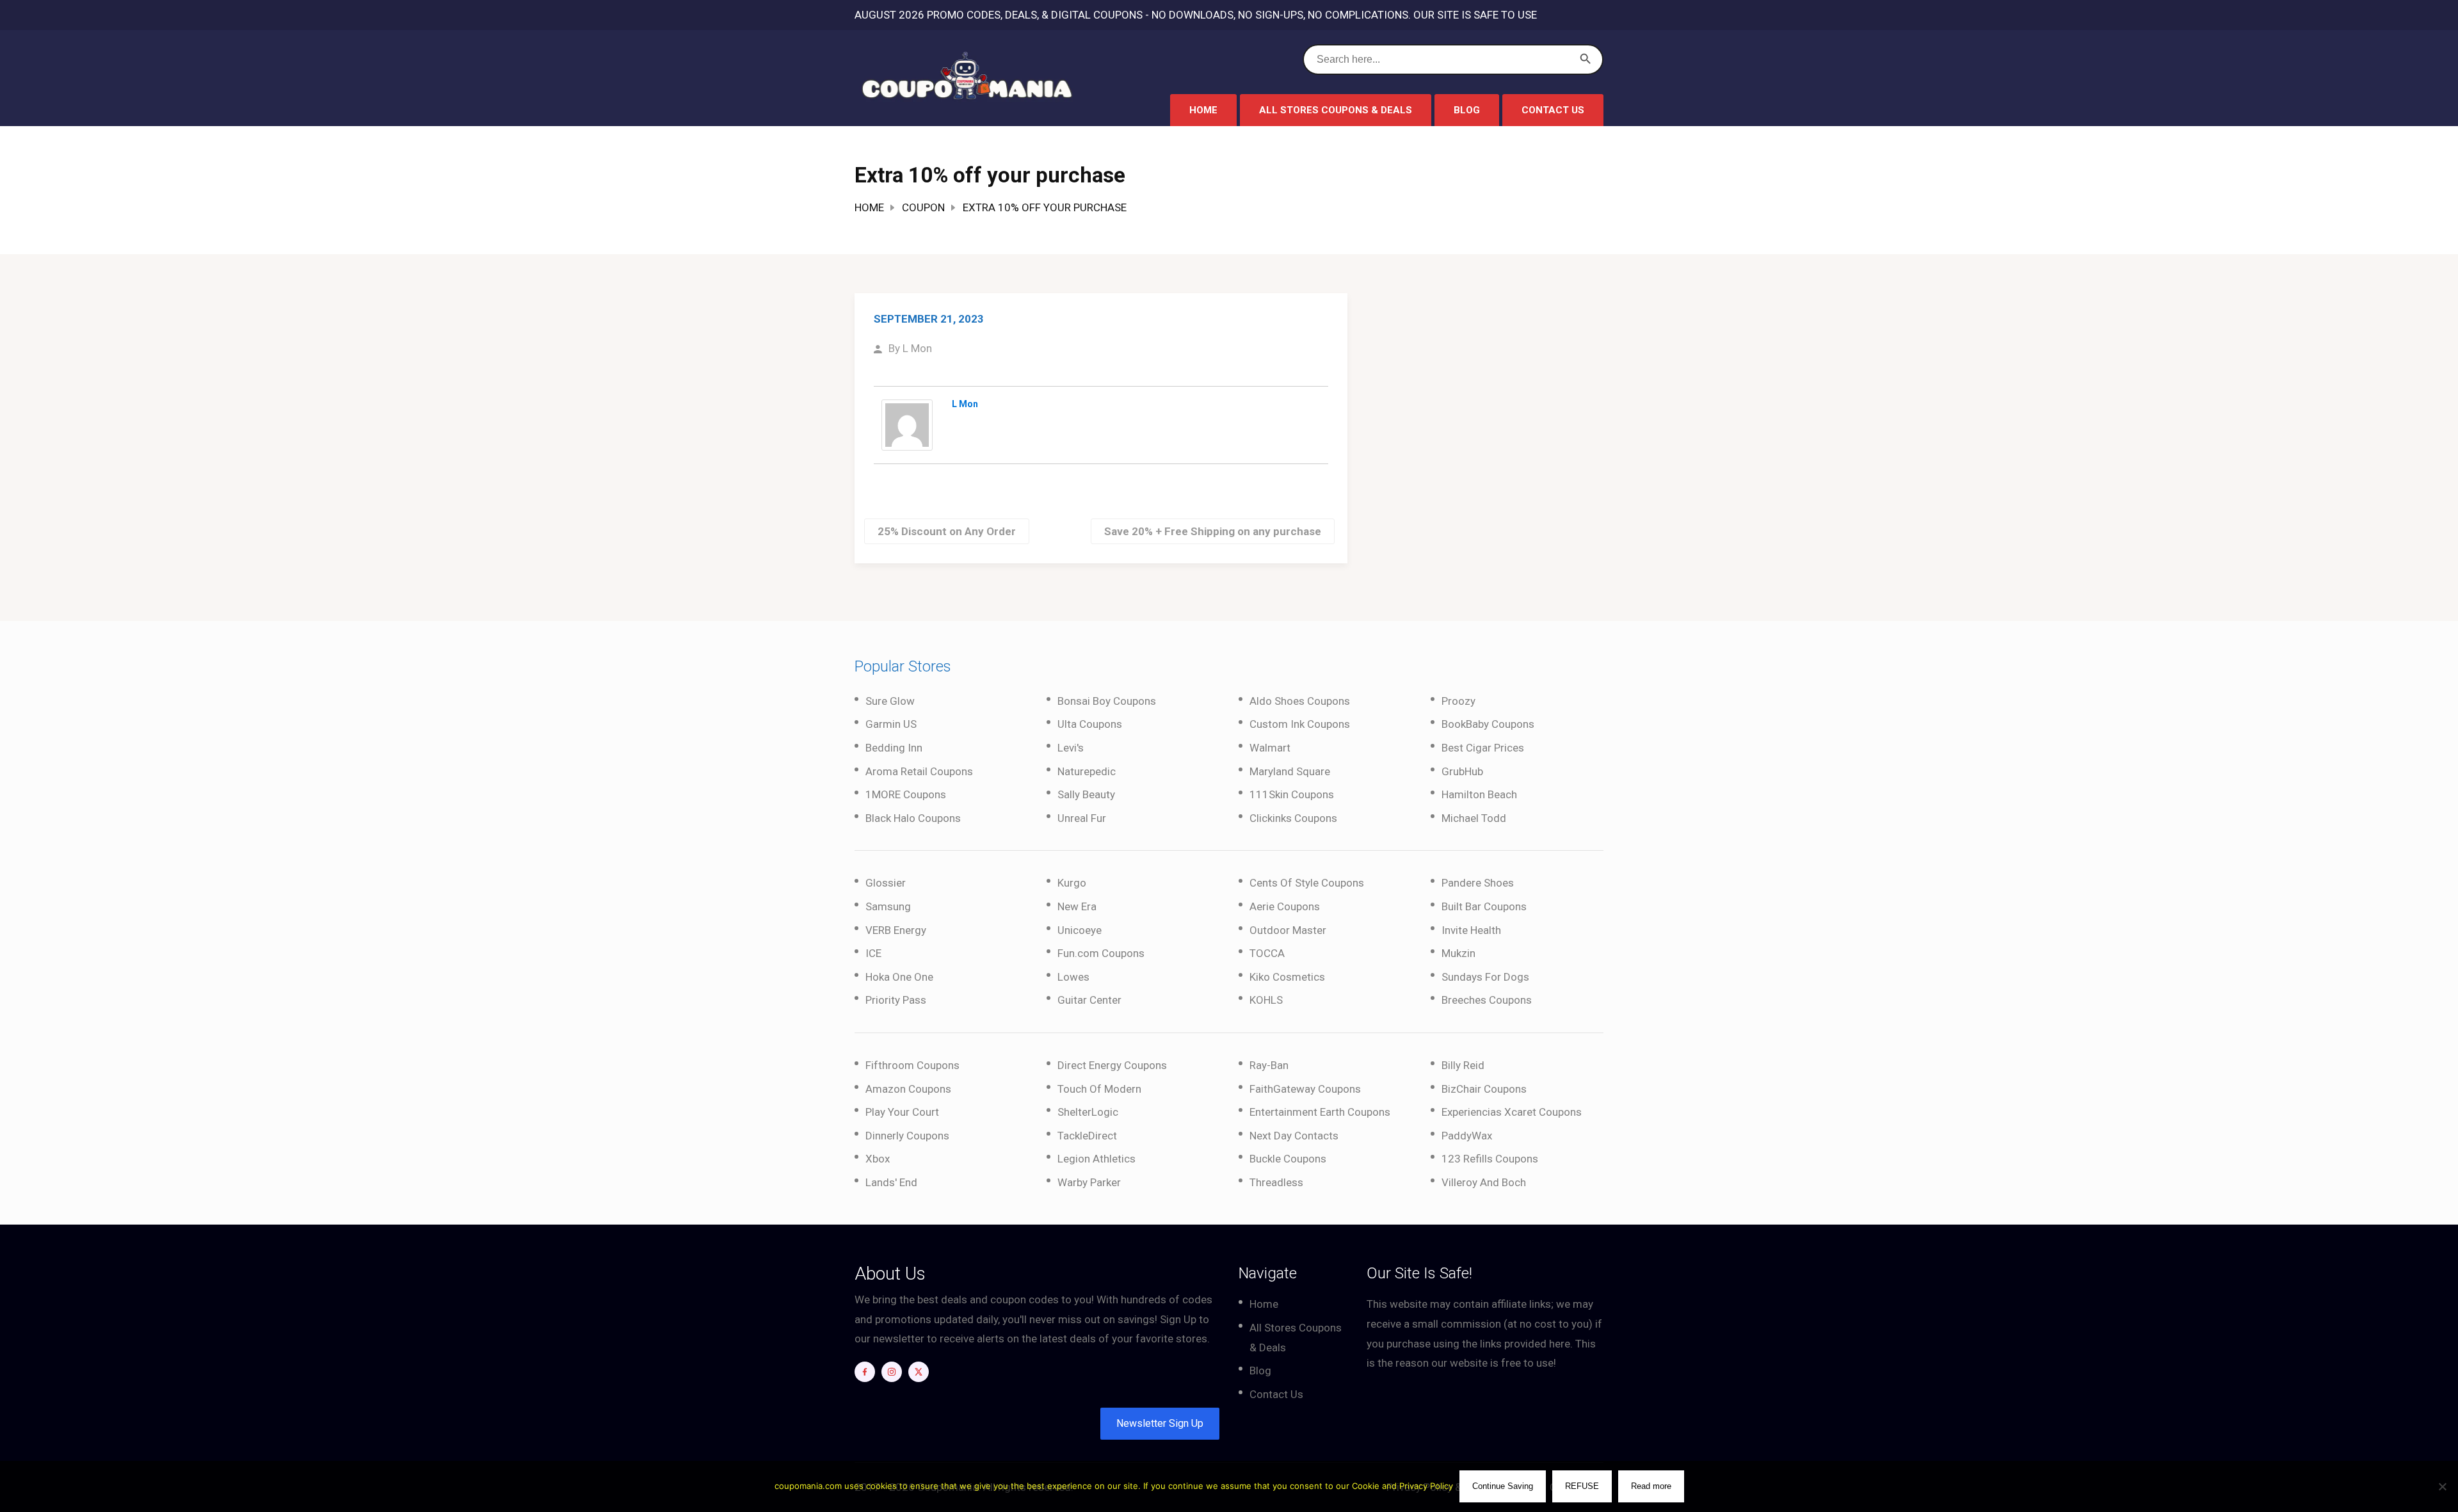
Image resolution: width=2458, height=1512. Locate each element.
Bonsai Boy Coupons (1107, 701)
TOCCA (1267, 953)
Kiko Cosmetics (1287, 977)
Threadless (1276, 1182)
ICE (873, 953)
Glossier (886, 883)
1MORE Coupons (906, 794)
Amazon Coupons (908, 1089)
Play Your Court (902, 1112)
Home (1203, 110)
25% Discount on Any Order (947, 531)
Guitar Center (1089, 1000)
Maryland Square (1290, 771)
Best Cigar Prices (1483, 748)
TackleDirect (1087, 1136)
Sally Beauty (1086, 794)
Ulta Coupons (1090, 724)
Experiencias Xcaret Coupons (1512, 1112)
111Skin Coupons (1292, 794)
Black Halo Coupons (913, 818)
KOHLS (1266, 1000)
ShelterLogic (1088, 1112)
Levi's (1071, 748)
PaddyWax (1467, 1136)
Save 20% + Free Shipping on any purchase (1213, 531)
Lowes (1073, 977)
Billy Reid (1463, 1065)
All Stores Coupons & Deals (1336, 110)
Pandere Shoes (1478, 883)
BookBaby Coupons (1488, 724)
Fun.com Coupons (1101, 953)
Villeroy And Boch (1484, 1182)
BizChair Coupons (1484, 1089)
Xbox (878, 1159)
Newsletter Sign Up (1160, 1423)
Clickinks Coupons (1293, 818)
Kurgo (1072, 883)
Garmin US (891, 724)
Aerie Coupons (1285, 906)
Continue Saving (1503, 1486)
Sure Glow (890, 701)
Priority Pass (896, 1000)
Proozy (1458, 701)
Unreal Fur (1082, 818)
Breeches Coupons (1487, 1000)
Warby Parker (1089, 1182)
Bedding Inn (894, 748)
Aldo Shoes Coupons (1300, 701)
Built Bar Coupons (1484, 906)
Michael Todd (1474, 818)
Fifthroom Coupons (912, 1065)
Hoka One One (899, 977)
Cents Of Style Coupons (1307, 883)
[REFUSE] (2442, 1486)
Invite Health (1471, 930)
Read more (1651, 1486)
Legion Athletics (1096, 1159)
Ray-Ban (1269, 1065)
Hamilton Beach (1479, 794)
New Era (1077, 906)
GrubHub (1462, 771)
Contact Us (1553, 110)
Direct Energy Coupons (1112, 1065)
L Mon (917, 348)
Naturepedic (1087, 771)
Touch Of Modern (1099, 1089)
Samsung (888, 906)
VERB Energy (896, 930)
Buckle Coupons (1288, 1159)
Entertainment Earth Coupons (1320, 1112)
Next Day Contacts (1294, 1136)
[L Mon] (907, 424)
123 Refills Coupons (1490, 1159)
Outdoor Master (1288, 930)
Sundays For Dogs (1485, 977)
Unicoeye (1080, 930)
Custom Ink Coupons (1300, 724)
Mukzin (1458, 953)
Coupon (923, 207)
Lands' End (891, 1182)
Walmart (1270, 748)
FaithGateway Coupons (1305, 1089)
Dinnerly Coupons (907, 1136)
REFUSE (1582, 1486)
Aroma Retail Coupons (919, 771)
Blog (1467, 110)
